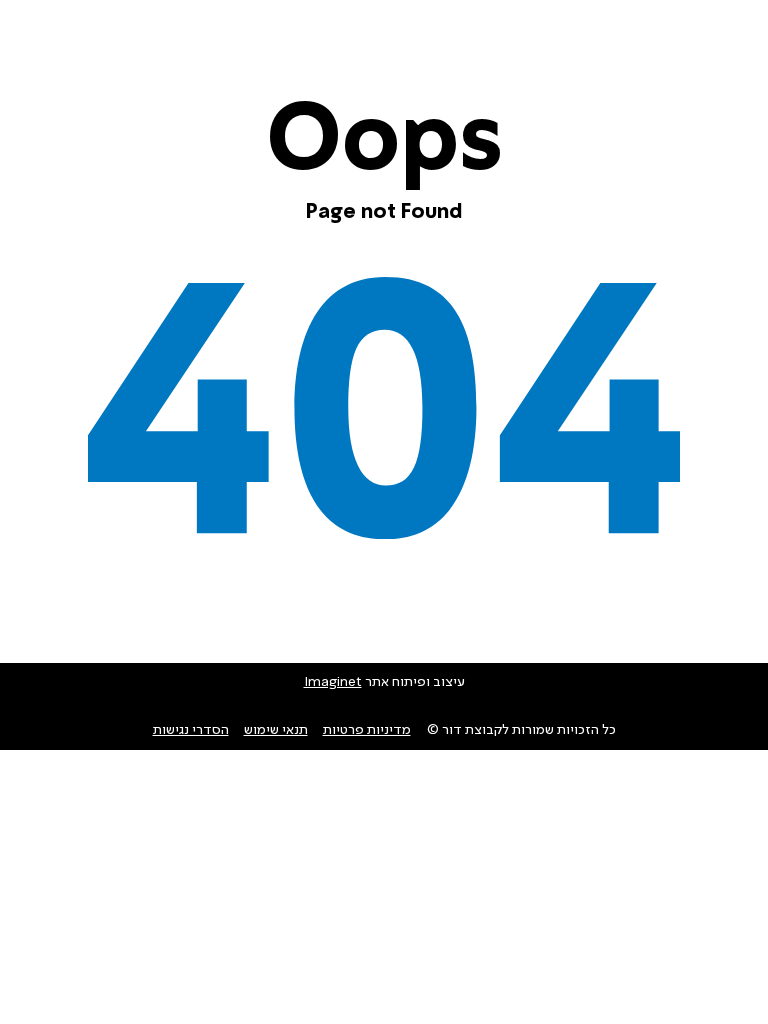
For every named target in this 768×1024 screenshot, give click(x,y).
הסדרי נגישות (191, 730)
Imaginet (333, 682)
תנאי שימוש (276, 730)
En (99, 42)
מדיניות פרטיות (367, 730)
